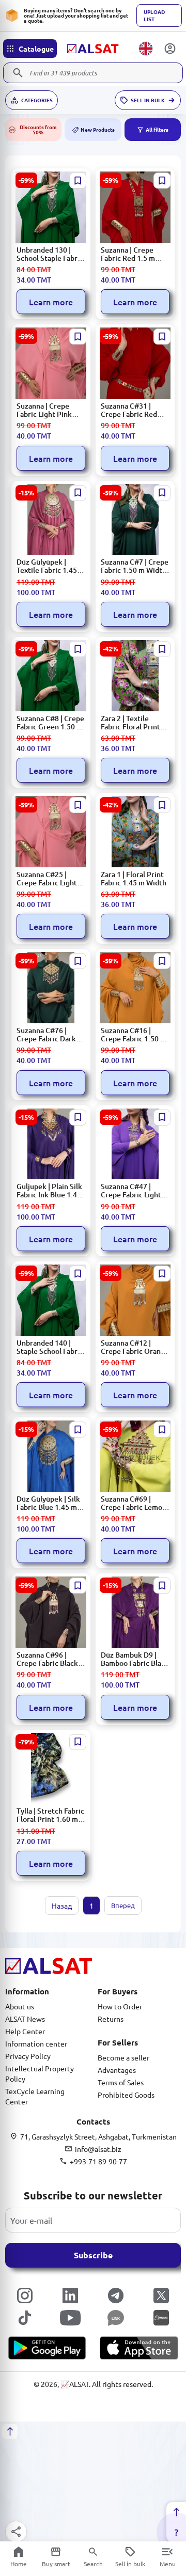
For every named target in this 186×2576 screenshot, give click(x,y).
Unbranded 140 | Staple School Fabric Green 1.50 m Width (50, 1347)
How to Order (120, 2006)
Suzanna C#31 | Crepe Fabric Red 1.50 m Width (129, 410)
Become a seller (123, 2057)
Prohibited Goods (126, 2095)
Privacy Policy (28, 2056)
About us (20, 2006)
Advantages (117, 2070)
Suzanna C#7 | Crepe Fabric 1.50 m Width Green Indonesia (135, 566)
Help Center (25, 2031)
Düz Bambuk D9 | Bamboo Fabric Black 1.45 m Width (135, 1659)
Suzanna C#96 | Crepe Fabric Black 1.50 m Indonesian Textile (47, 1659)
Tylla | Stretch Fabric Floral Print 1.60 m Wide (50, 1815)
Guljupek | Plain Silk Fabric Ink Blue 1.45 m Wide (49, 1191)
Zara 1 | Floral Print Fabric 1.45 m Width (134, 879)
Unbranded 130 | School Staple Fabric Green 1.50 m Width (50, 254)
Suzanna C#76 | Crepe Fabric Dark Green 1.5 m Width (48, 1035)
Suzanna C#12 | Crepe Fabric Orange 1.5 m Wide (135, 1347)
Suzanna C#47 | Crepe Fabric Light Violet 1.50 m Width (134, 1191)
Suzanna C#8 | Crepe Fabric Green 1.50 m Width (50, 723)
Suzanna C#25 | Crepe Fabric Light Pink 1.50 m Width (47, 879)
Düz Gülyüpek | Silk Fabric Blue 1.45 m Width (48, 1503)
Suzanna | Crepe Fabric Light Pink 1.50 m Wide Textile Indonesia (49, 410)
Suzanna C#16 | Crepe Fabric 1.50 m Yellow (134, 1035)
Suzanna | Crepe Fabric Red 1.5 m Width (128, 254)
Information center (36, 2043)
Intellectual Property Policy (40, 2073)
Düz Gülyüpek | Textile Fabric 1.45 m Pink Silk (51, 566)
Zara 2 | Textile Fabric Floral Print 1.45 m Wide (130, 723)
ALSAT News (25, 2019)
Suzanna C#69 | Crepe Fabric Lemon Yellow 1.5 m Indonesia (134, 1503)
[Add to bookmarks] (78, 181)
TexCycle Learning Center (35, 2096)
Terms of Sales (121, 2082)
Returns (111, 2019)
